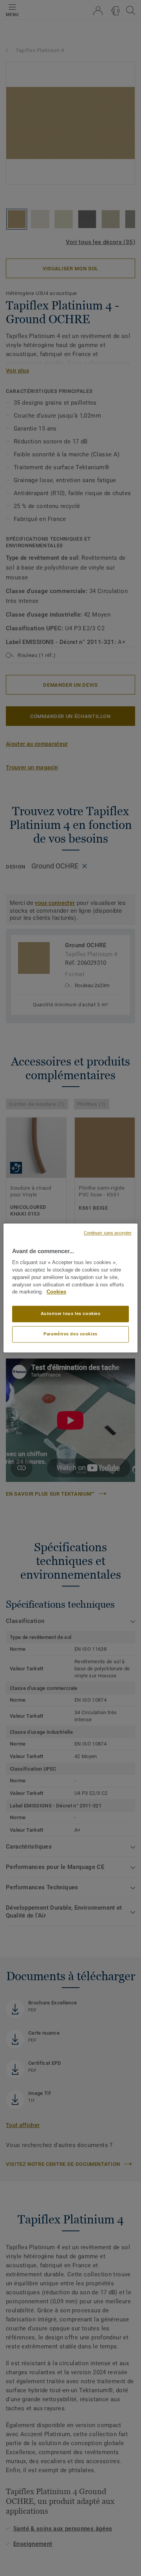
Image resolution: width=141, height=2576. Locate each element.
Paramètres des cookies (70, 1334)
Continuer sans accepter (108, 1233)
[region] (70, 1288)
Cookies (56, 1292)
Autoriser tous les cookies (71, 1314)
